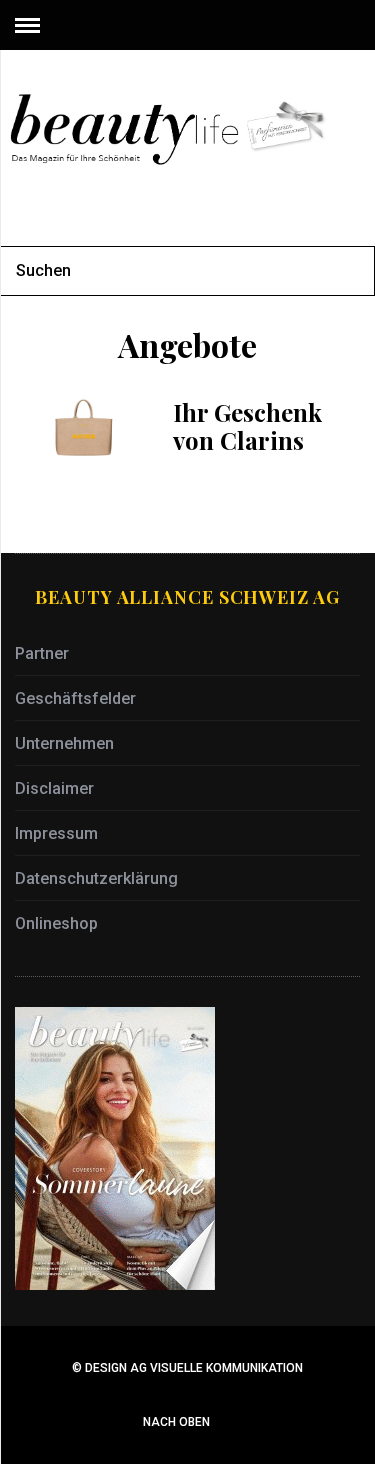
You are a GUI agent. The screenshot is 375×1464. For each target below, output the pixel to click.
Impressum (56, 833)
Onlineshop (56, 923)
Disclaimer (54, 788)
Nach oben (178, 1422)
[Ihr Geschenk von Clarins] (84, 428)
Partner (42, 653)
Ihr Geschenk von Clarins (247, 426)
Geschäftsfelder (75, 698)
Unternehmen (64, 743)
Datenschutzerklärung (96, 878)
